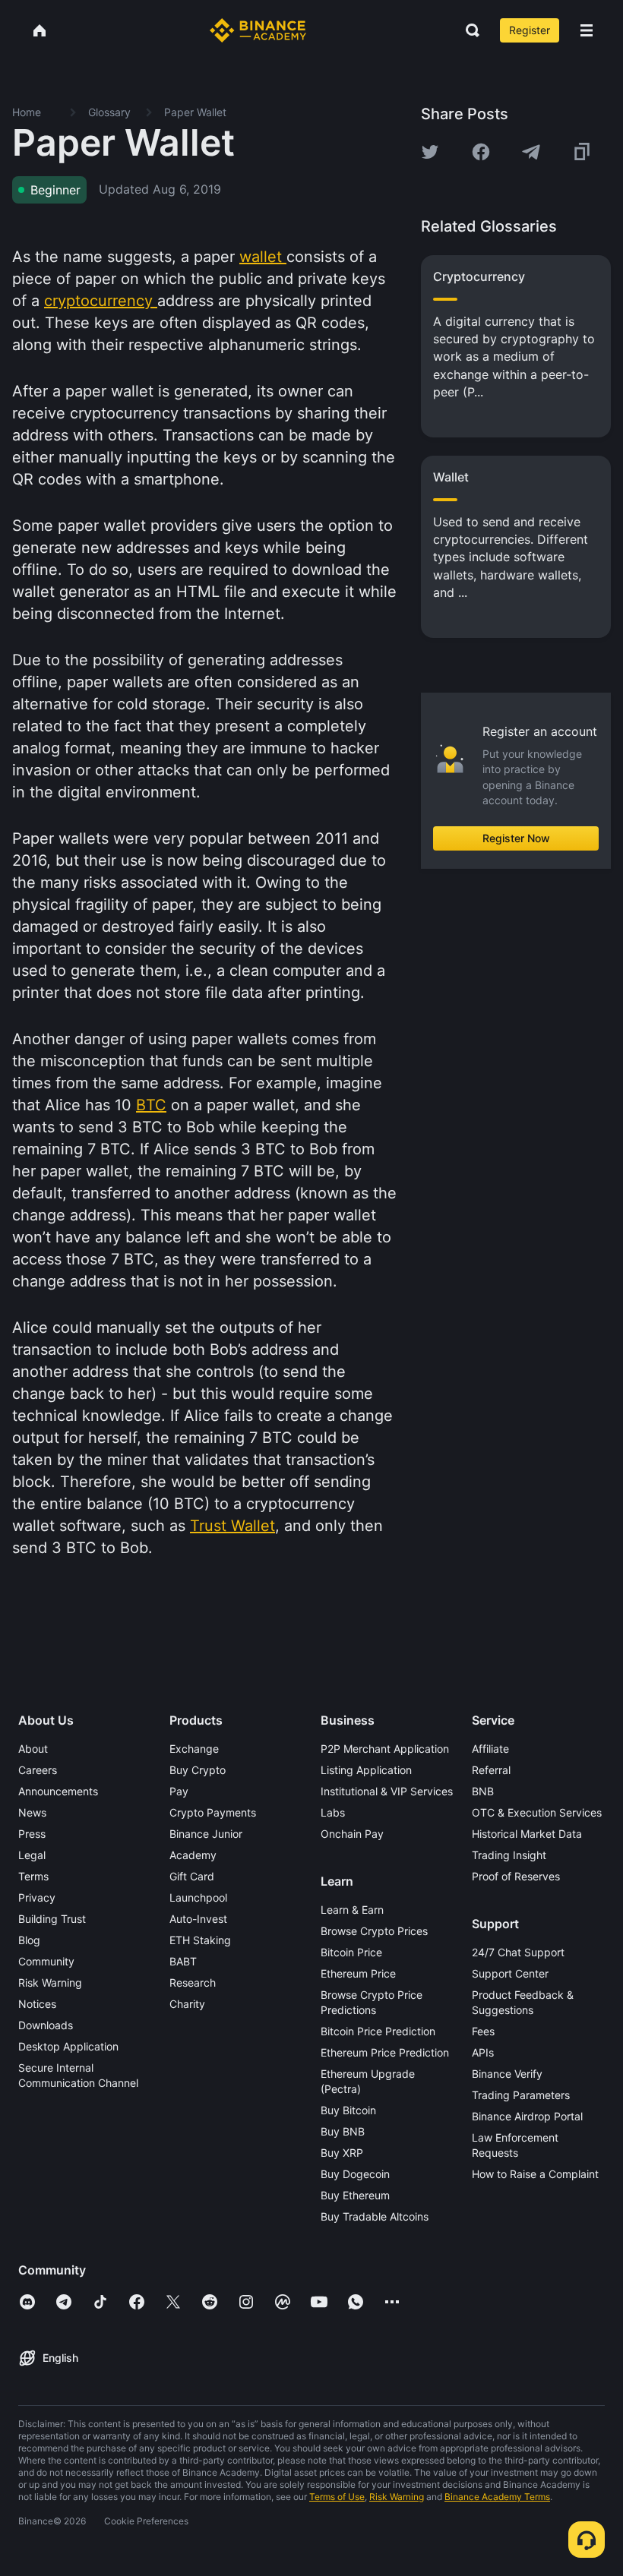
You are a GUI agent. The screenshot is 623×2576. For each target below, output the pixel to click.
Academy (193, 1855)
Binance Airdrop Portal (527, 2116)
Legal (32, 1855)
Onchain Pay (352, 1834)
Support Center (510, 1973)
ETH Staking (200, 1940)
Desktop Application (68, 2046)
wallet (263, 257)
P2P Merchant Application (385, 1749)
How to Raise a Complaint (535, 2174)
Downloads (46, 2025)
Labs (333, 1812)
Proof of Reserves (516, 1876)
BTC (151, 1105)
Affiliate (490, 1749)
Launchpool (198, 1897)
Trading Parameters (521, 2095)
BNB (483, 1791)
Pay (179, 1791)
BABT (183, 1961)
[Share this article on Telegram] (531, 152)
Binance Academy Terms (497, 2497)
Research (193, 1983)
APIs (483, 2052)
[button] (587, 30)
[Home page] (258, 30)
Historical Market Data (527, 1834)
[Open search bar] (468, 30)
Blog (29, 1940)
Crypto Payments (213, 1812)
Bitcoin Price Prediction (378, 2031)
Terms (33, 1876)
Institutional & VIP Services (387, 1791)
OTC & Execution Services (537, 1812)
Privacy (37, 1897)
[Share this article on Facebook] (481, 152)
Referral (491, 1770)
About (33, 1749)
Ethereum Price (358, 1973)
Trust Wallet (232, 1526)
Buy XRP (342, 2153)
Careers (38, 1770)
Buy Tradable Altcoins (375, 2216)
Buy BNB (343, 2131)
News (32, 1812)
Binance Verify (507, 2074)
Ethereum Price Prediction (385, 2052)
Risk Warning (50, 1983)
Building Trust (52, 1919)
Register (530, 30)
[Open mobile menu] (587, 30)
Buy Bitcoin (348, 2110)
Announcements (58, 1791)
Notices (37, 2004)
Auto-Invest (198, 1919)
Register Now (516, 838)
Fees (483, 2031)
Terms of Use (337, 2497)
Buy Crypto (198, 1770)
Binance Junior (206, 1834)
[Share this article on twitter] (430, 152)
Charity (187, 2004)
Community (46, 1961)
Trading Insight (509, 1855)
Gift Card (192, 1876)
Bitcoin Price (351, 1952)
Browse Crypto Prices (374, 1931)
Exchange (194, 1749)
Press (32, 1834)
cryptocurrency (101, 301)
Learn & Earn (352, 1910)
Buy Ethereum (355, 2195)
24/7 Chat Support (518, 1952)
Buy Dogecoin (355, 2174)
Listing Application (366, 1770)
